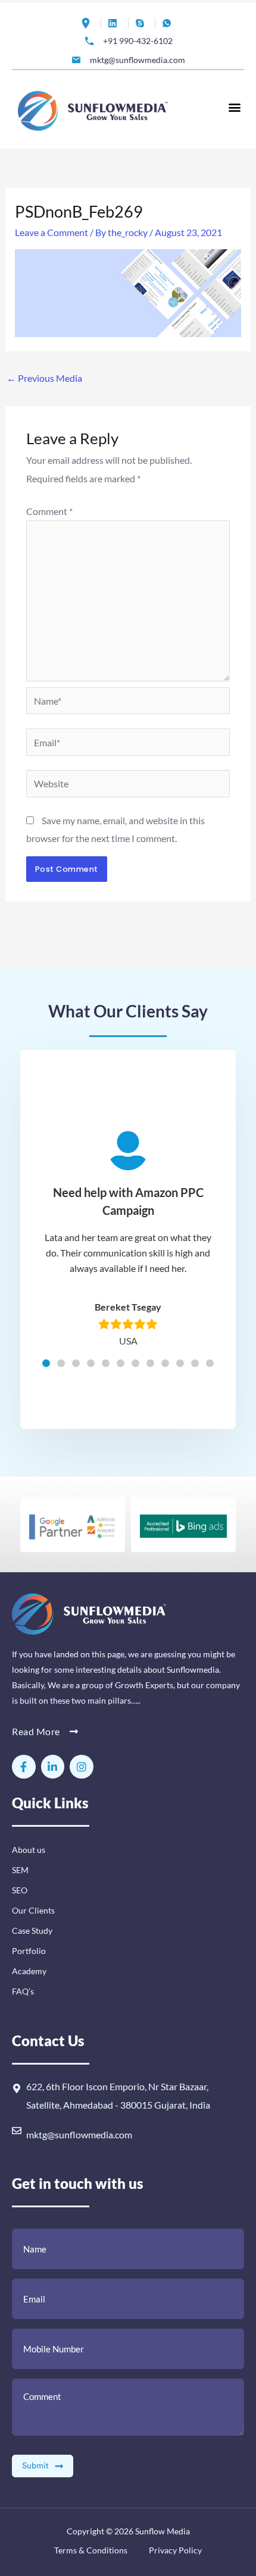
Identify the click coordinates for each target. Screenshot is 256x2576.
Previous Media (44, 378)
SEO (20, 1890)
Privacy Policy (174, 2550)
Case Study (32, 1931)
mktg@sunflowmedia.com (79, 2134)
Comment (49, 511)
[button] (234, 107)
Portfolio (29, 1951)
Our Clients (33, 1910)
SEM (20, 1870)
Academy (29, 1971)
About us (29, 1850)
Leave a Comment (51, 232)
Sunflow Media (163, 2531)
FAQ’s (23, 1991)
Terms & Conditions (91, 2550)
